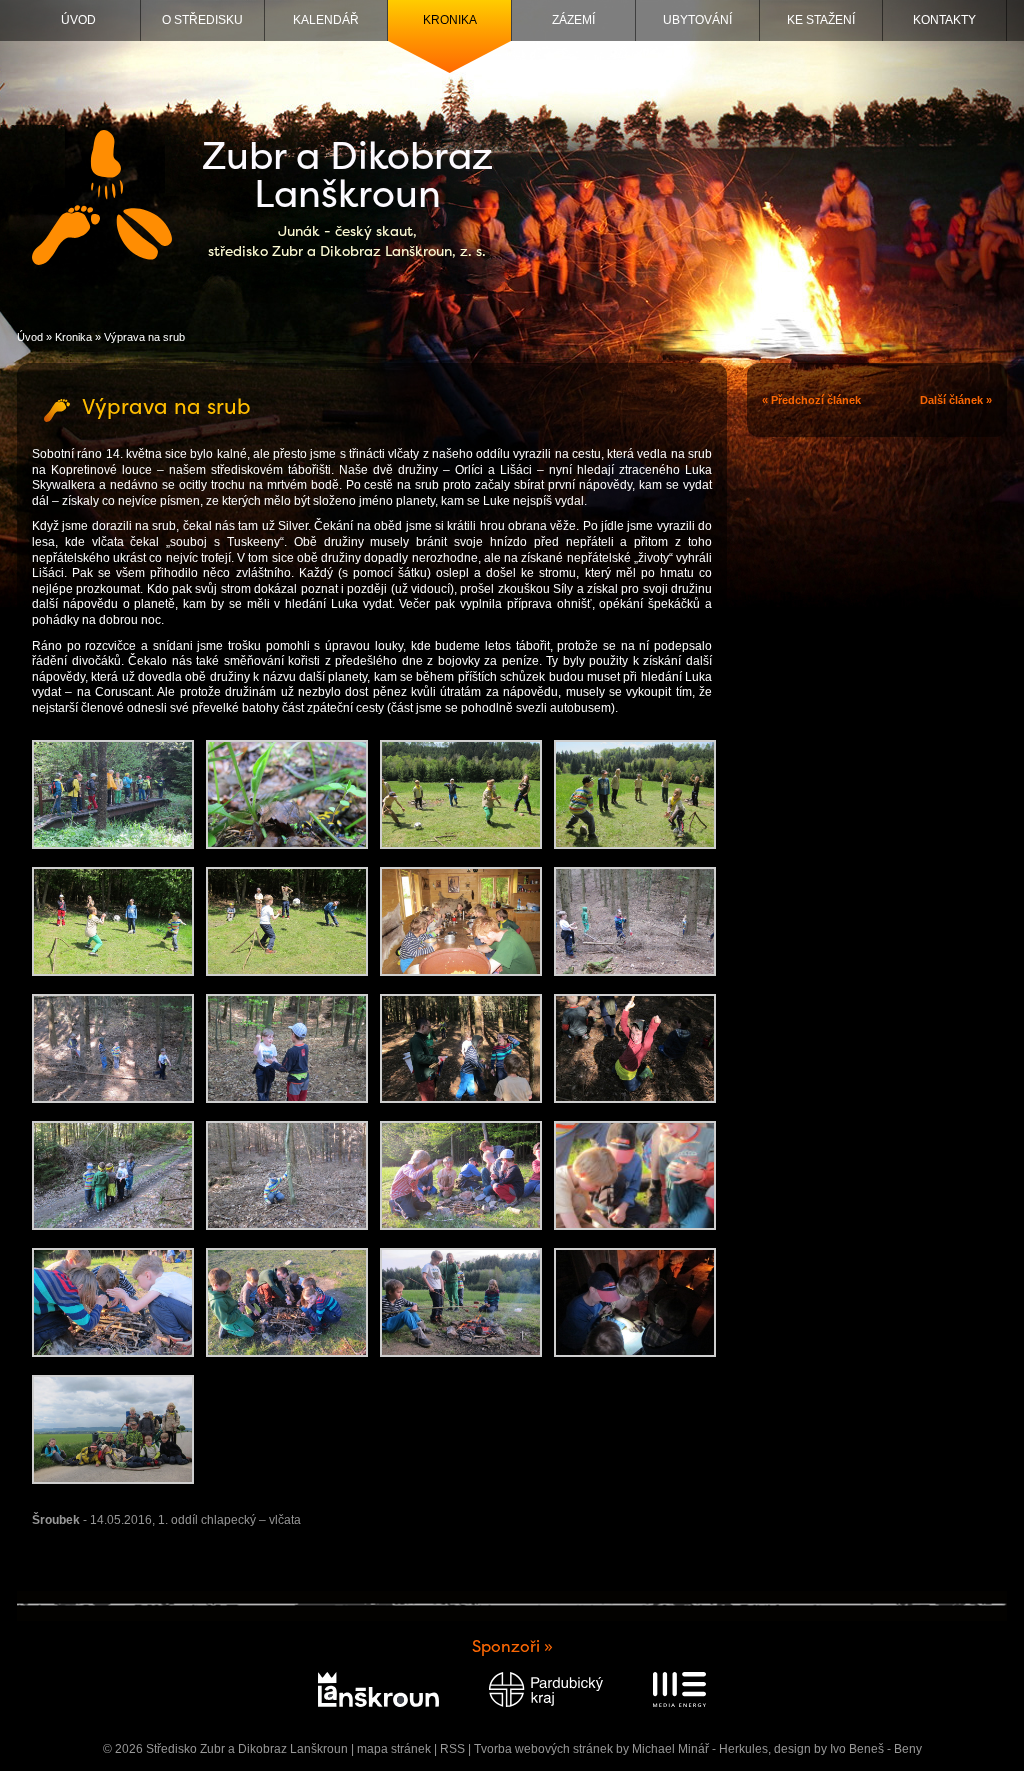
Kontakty (944, 20)
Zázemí (573, 20)
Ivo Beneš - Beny (876, 1749)
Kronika (450, 20)
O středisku (202, 20)
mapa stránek (394, 1749)
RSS (452, 1749)
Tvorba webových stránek (543, 1749)
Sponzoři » (512, 1646)
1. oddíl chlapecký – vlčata (229, 1520)
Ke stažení (821, 20)
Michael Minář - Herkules (700, 1749)
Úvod (78, 20)
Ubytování (697, 20)
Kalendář (326, 20)
